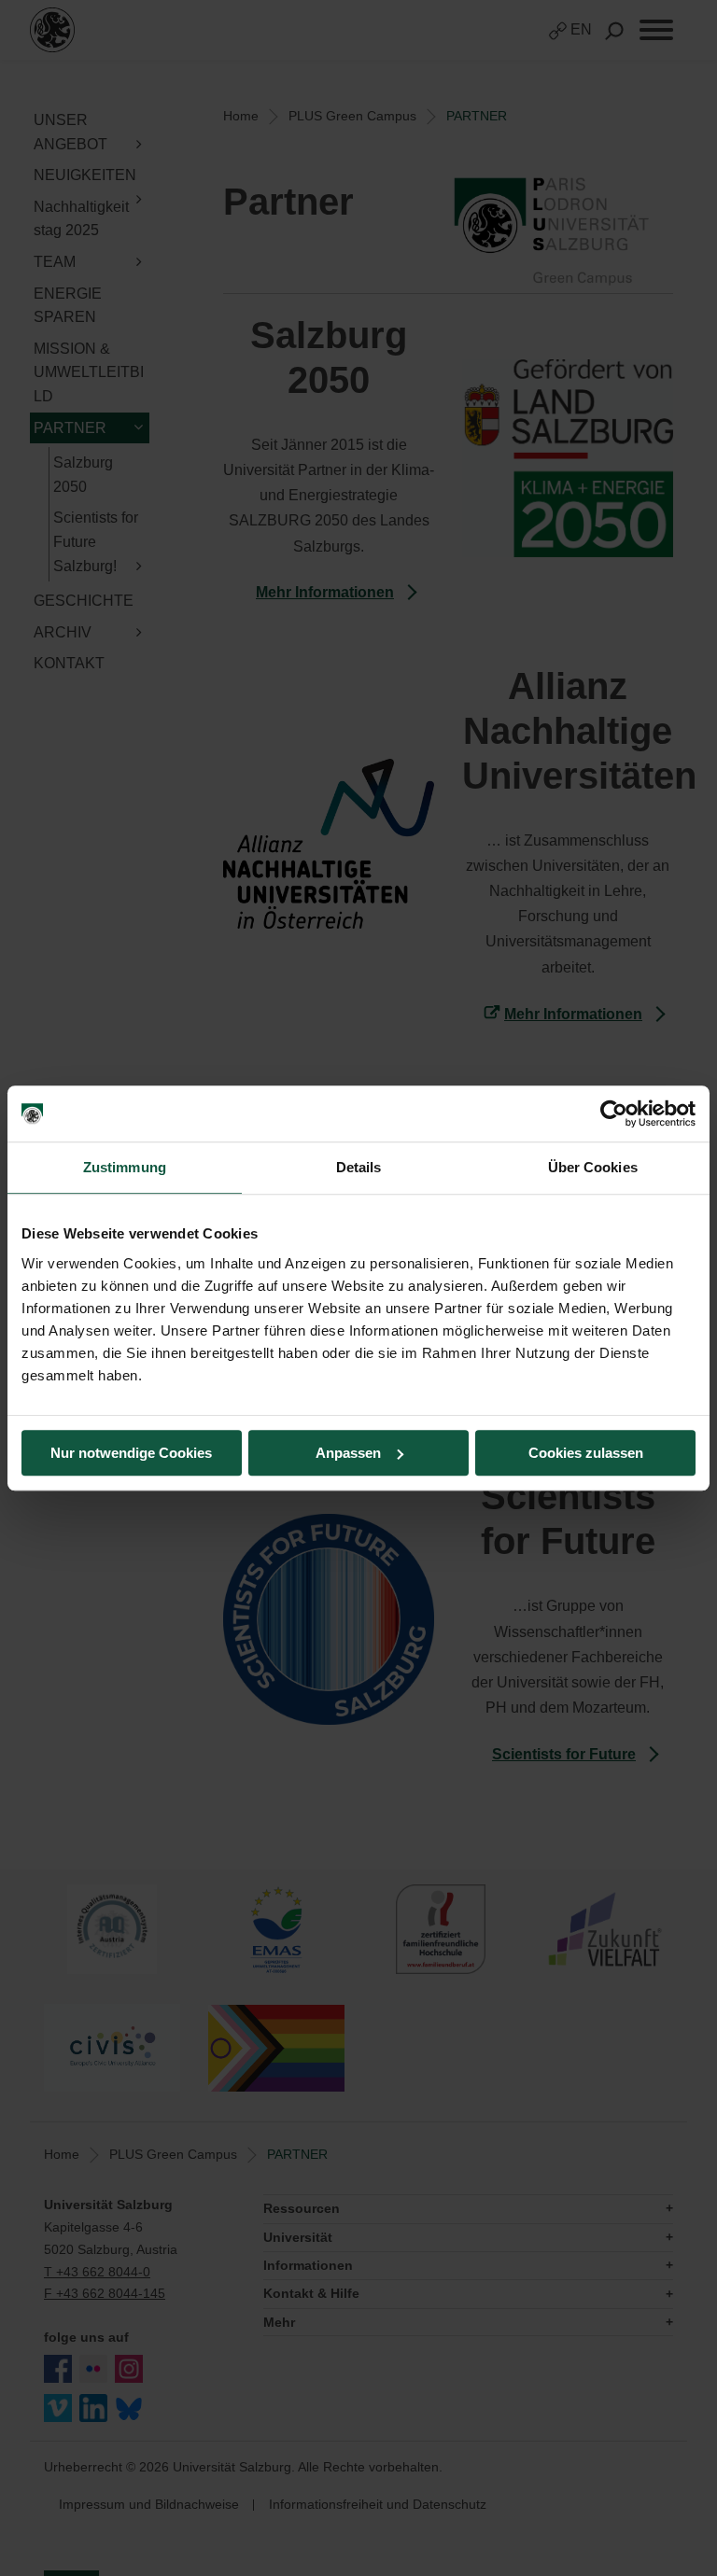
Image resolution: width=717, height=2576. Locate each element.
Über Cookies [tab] (593, 1167)
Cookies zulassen (586, 1453)
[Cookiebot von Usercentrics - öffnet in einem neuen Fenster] (614, 1113)
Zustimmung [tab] (125, 1167)
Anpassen (348, 1453)
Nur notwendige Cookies (131, 1453)
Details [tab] (359, 1167)
